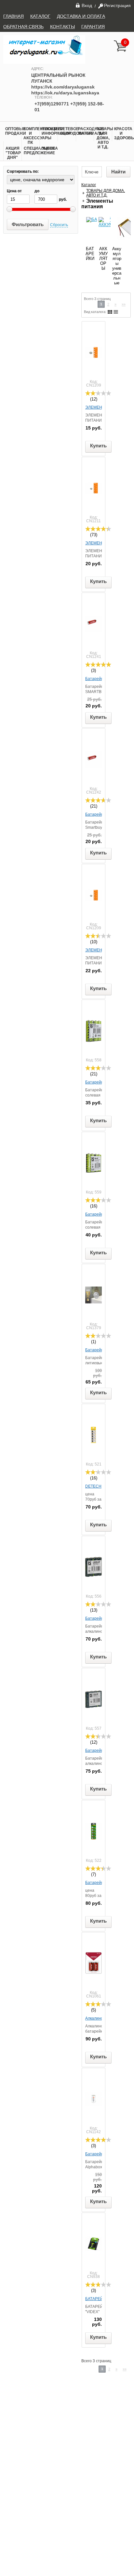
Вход (87, 5)
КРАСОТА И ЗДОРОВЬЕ (122, 133)
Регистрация (117, 6)
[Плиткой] (110, 312)
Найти (118, 172)
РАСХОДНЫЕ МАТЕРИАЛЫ (86, 131)
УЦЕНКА (50, 148)
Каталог (89, 185)
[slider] (98, 393)
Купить (98, 446)
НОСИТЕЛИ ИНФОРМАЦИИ (50, 131)
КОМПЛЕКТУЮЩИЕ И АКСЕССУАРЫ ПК (31, 136)
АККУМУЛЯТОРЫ (103, 259)
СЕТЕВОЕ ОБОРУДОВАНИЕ (68, 131)
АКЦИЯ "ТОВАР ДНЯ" (13, 153)
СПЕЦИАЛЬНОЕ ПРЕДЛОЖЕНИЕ (32, 151)
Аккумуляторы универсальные (117, 266)
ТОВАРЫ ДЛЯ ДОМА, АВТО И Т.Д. (104, 138)
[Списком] (116, 312)
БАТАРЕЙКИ (90, 254)
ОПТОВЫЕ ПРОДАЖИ (13, 131)
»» (124, 304)
